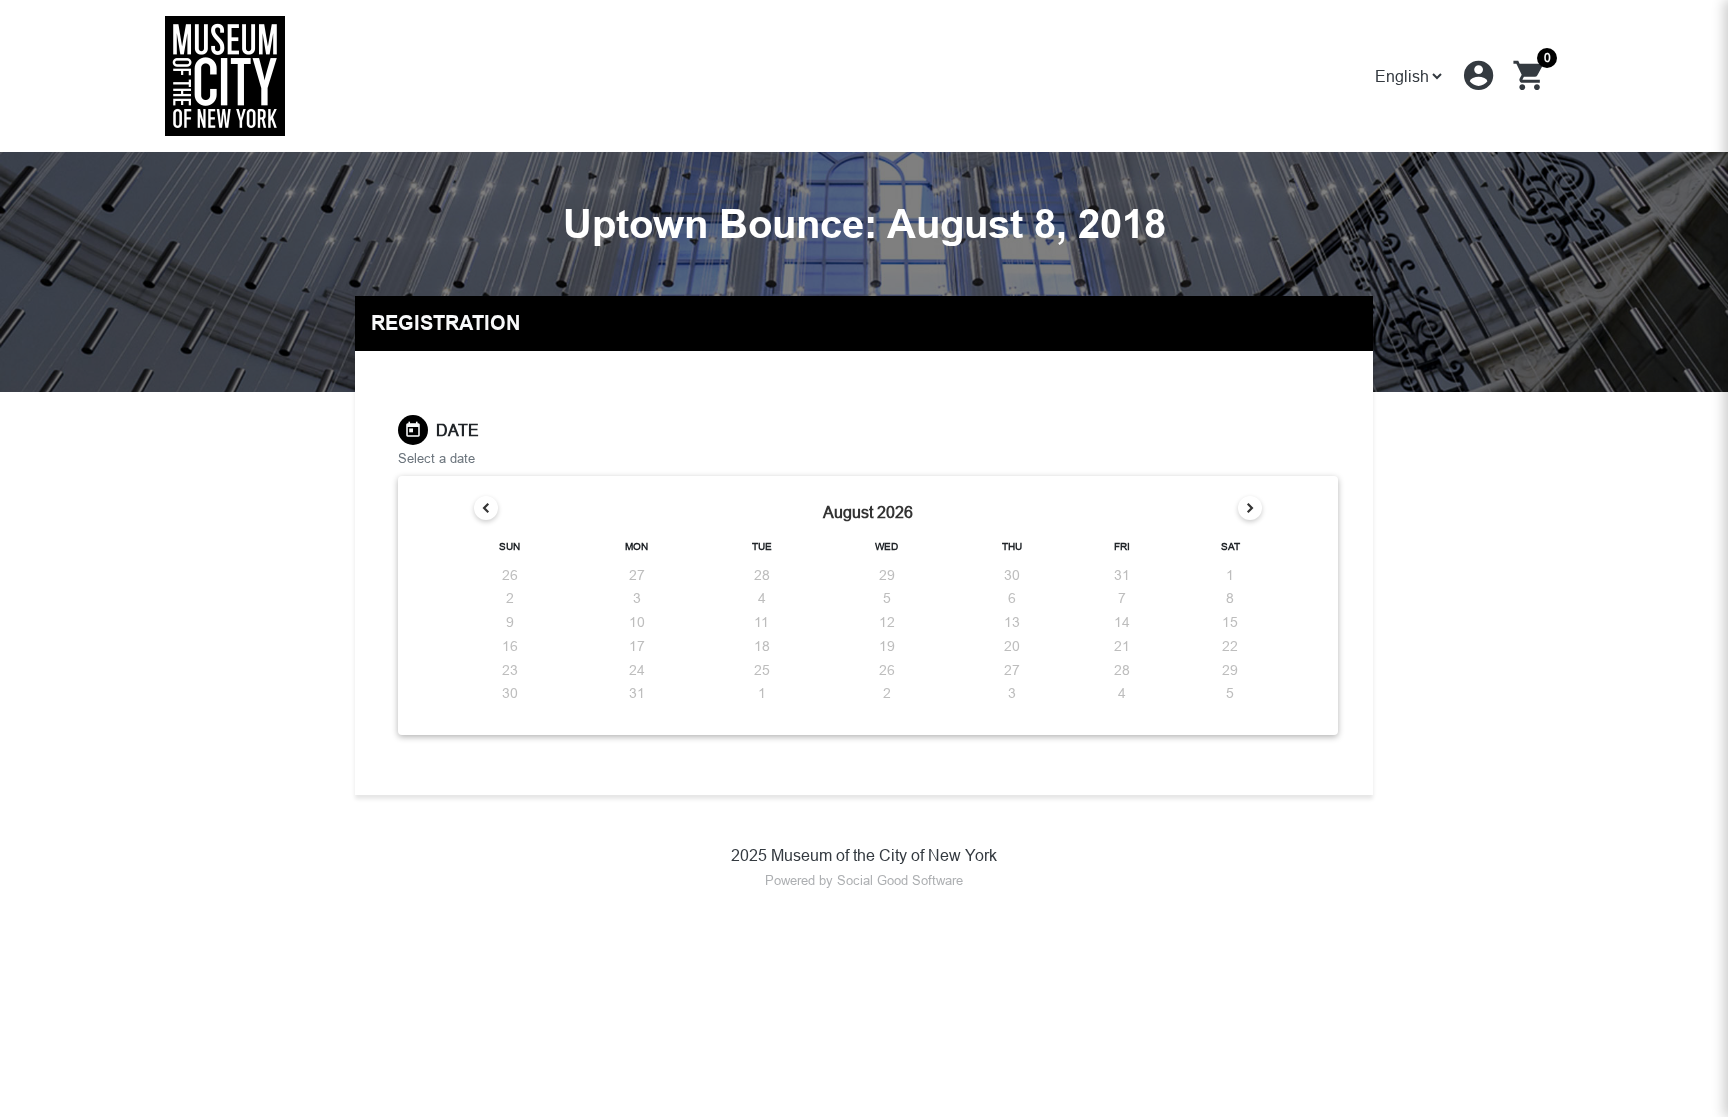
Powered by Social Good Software (864, 880)
